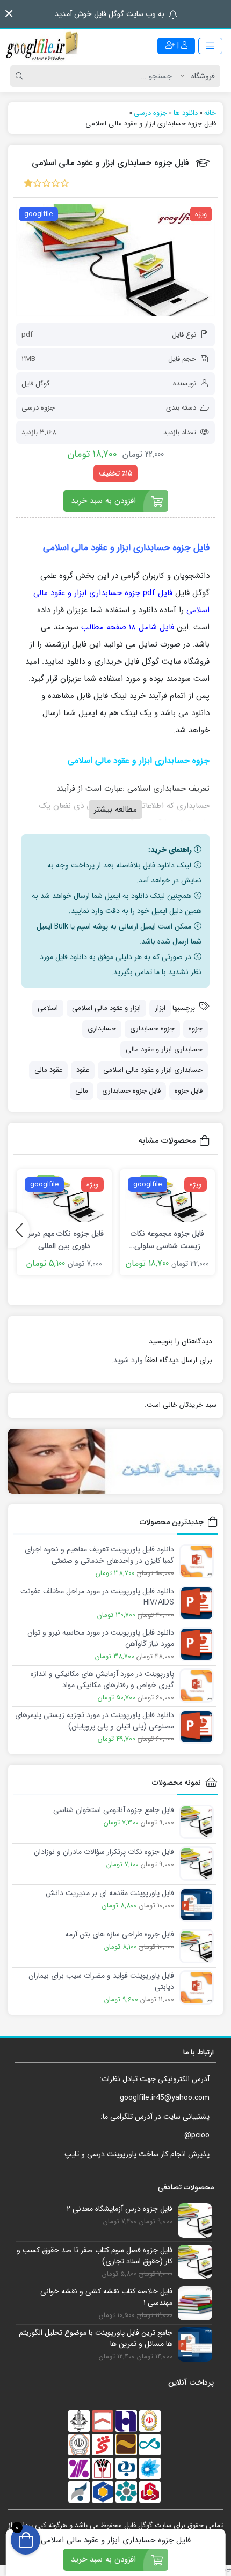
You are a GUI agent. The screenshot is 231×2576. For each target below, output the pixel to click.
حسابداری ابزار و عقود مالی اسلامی (153, 1070)
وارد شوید (128, 1360)
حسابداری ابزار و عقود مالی (164, 1049)
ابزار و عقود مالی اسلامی (106, 1008)
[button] (9, 14)
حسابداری (102, 1029)
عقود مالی (48, 1070)
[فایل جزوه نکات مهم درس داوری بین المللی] (64, 1198)
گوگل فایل (36, 384)
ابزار (160, 1008)
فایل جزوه (189, 1091)
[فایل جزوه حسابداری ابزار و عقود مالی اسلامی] (115, 260)
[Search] (21, 76)
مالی (82, 1091)
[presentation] (19, 1230)
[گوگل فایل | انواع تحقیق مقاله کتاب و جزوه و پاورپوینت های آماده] (43, 46)
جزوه (196, 1029)
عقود (83, 1070)
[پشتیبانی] (115, 1461)
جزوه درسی (38, 408)
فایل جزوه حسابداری (131, 1091)
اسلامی (48, 1008)
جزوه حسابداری (152, 1029)
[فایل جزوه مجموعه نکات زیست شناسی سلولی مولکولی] (167, 1198)
